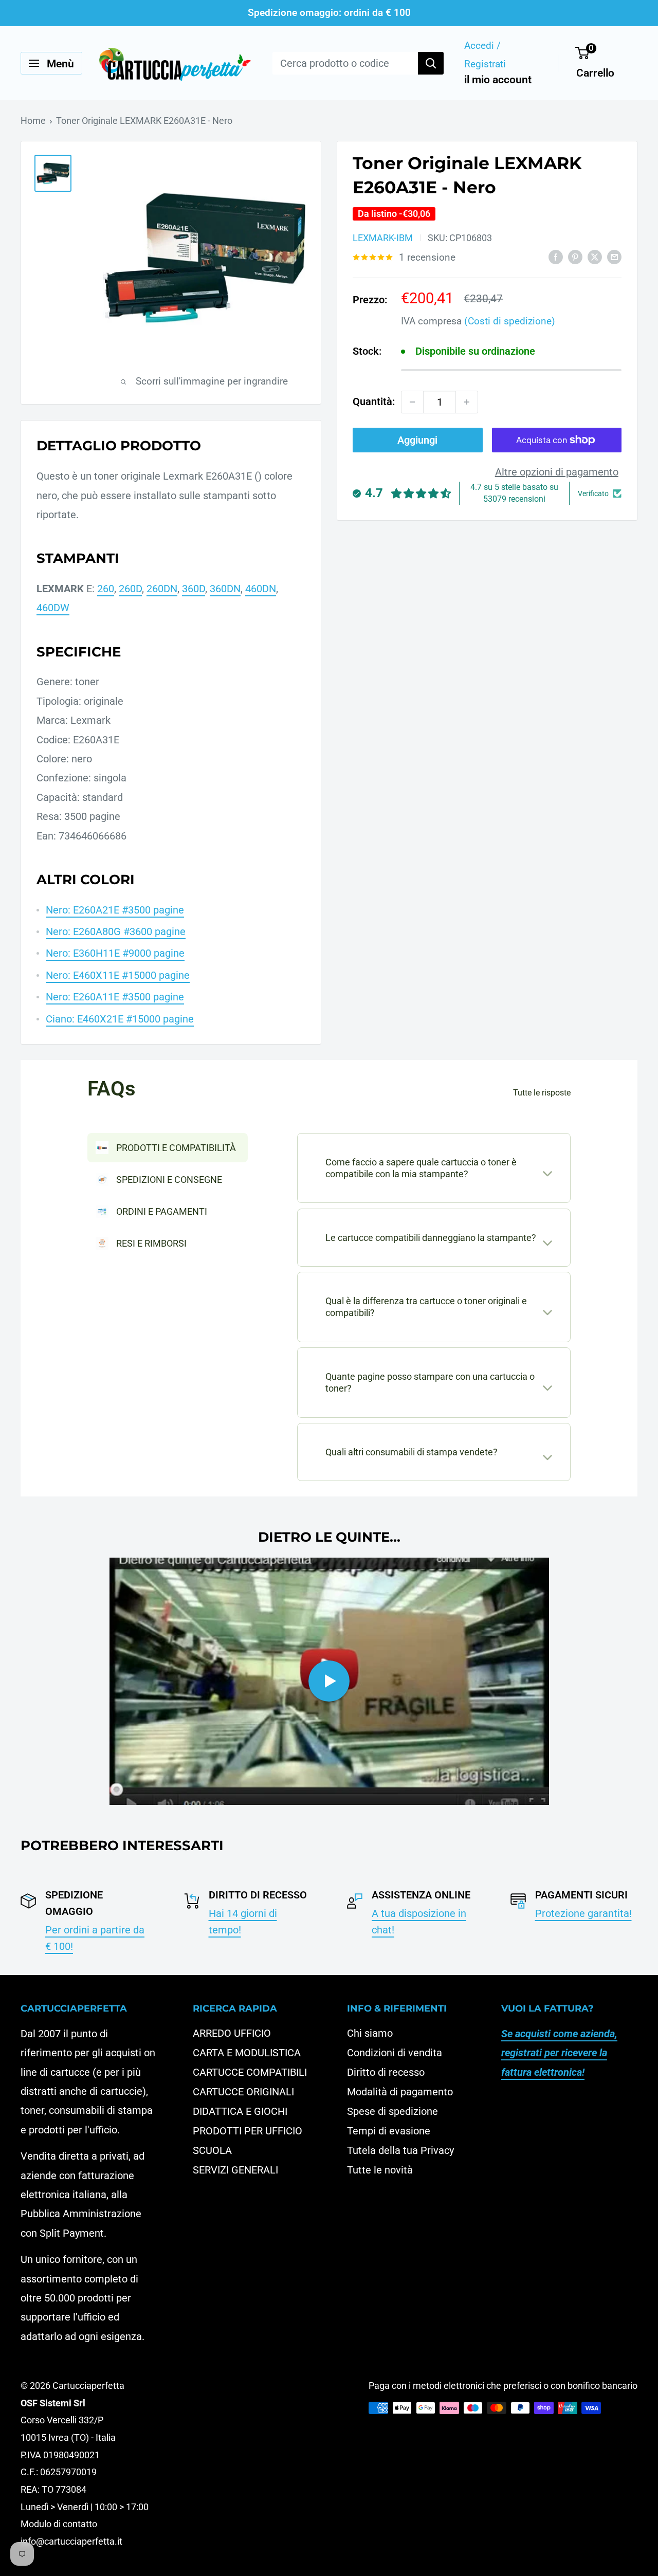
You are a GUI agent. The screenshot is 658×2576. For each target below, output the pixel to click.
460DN (261, 589)
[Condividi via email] (614, 257)
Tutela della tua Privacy (400, 2150)
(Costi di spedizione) (510, 321)
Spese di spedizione (392, 2111)
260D (130, 589)
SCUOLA (212, 2150)
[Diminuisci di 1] (412, 402)
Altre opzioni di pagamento (557, 472)
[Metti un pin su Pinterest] (575, 257)
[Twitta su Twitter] (595, 257)
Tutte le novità (380, 2170)
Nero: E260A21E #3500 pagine (115, 910)
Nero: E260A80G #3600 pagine (116, 931)
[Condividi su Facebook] (556, 257)
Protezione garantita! (583, 1913)
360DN (225, 589)
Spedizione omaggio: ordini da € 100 (329, 13)
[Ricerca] (431, 63)
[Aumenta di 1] (467, 402)
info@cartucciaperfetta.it (71, 2541)
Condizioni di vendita (395, 2053)
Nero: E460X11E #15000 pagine (118, 975)
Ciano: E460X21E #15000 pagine (120, 1019)
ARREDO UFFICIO (232, 2033)
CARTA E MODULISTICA (247, 2053)
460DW (53, 608)
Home (33, 121)
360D (194, 589)
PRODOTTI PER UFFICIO (248, 2131)
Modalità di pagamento (400, 2092)
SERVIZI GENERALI (235, 2170)
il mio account (498, 80)
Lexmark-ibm (383, 238)
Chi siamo (370, 2033)
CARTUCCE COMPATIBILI (250, 2072)
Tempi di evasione (389, 2131)
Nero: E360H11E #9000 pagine (115, 953)
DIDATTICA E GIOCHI (240, 2111)
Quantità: (374, 401)
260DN (162, 589)
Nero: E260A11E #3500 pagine (115, 997)
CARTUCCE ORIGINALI (243, 2092)
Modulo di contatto (59, 2524)
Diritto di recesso (386, 2072)
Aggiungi (417, 440)
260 (106, 589)
